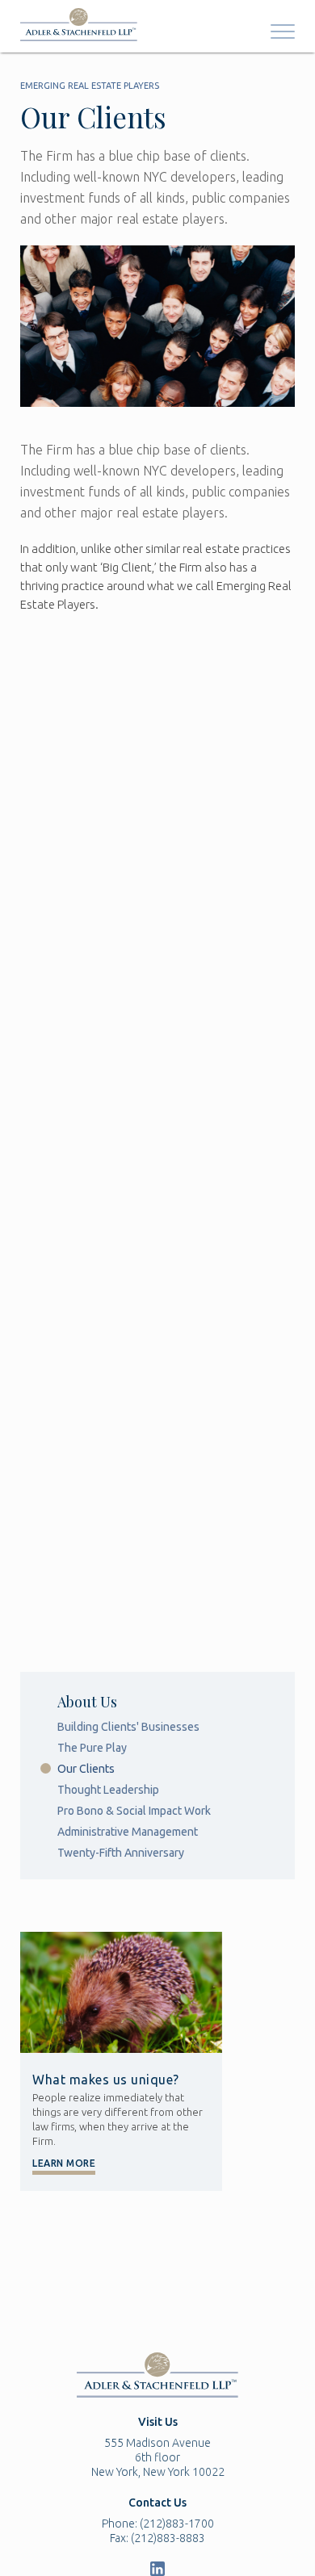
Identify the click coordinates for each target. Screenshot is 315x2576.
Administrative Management (128, 1832)
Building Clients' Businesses (128, 1727)
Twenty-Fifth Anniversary (121, 1853)
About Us (87, 1702)
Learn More (64, 2163)
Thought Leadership (108, 1790)
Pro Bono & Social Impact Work (134, 1811)
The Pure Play (92, 1748)
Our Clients (86, 1769)
